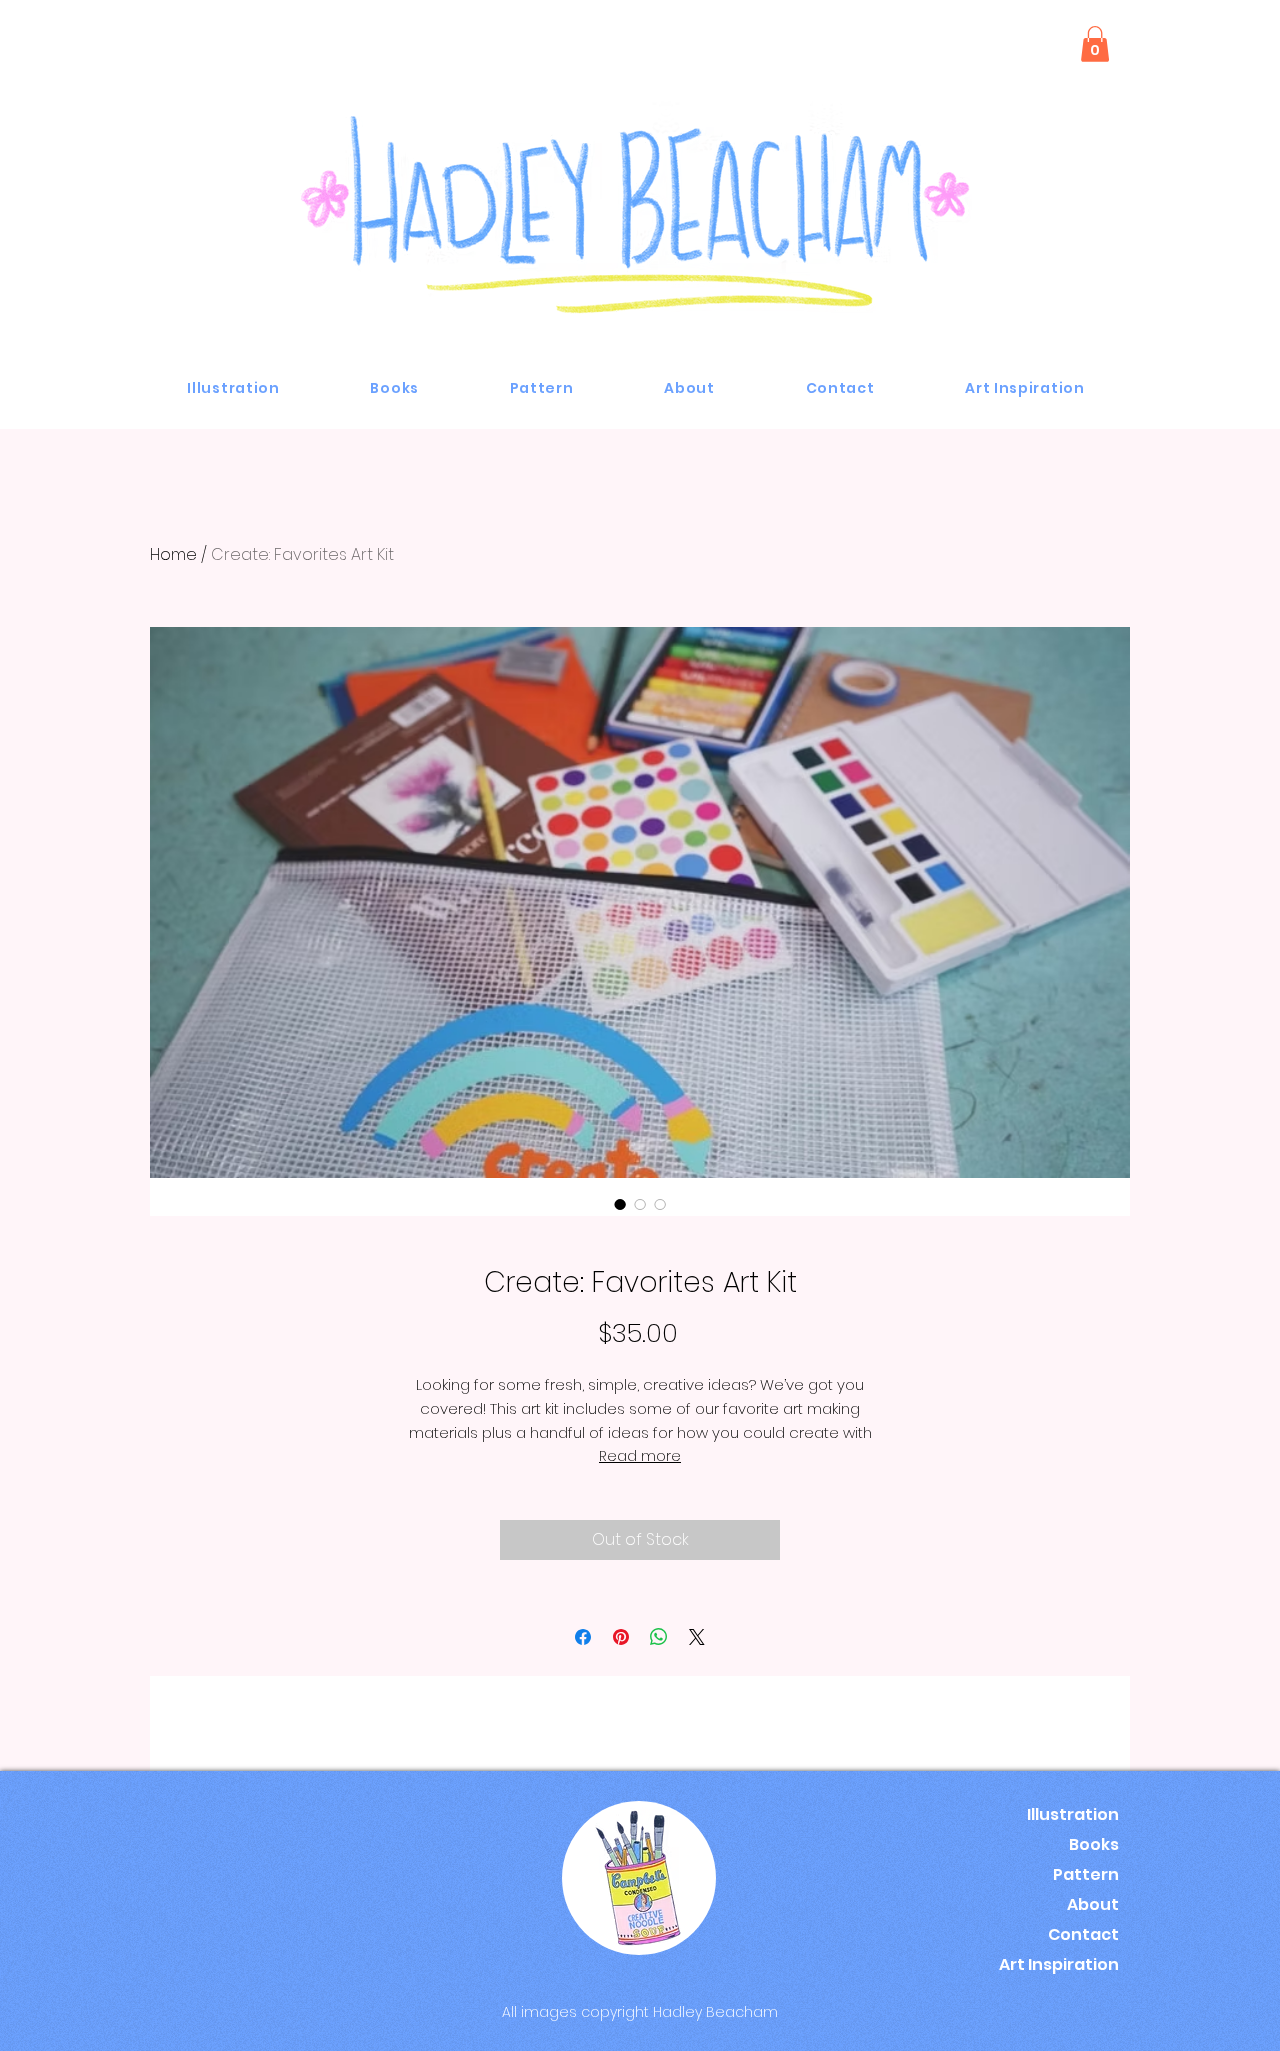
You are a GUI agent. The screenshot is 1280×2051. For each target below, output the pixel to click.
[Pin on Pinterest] (621, 1637)
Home (173, 554)
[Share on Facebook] (583, 1637)
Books (1094, 1844)
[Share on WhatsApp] (659, 1637)
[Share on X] (697, 1637)
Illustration (1073, 1814)
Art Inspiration (1059, 1964)
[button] (1095, 44)
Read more (640, 1456)
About (1093, 1904)
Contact (1083, 1934)
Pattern (1086, 1874)
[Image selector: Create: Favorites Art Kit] (620, 1204)
